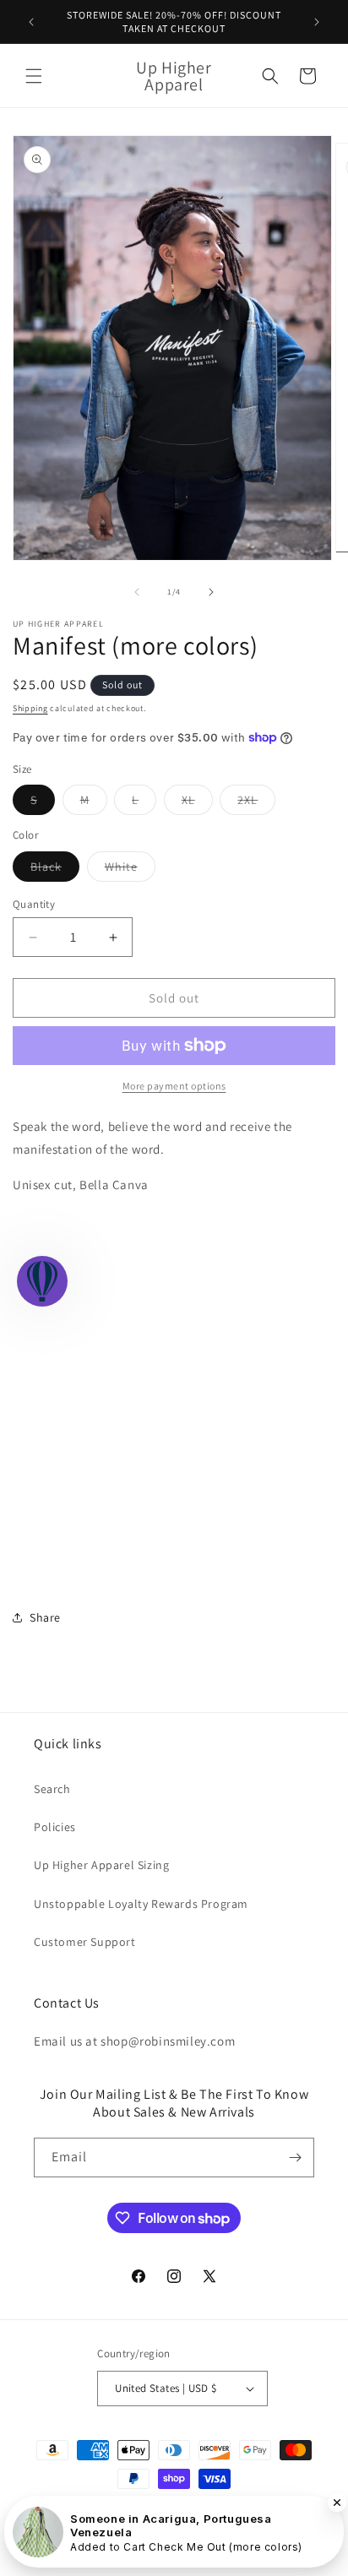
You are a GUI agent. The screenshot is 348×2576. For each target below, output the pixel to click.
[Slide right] (211, 592)
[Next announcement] (317, 22)
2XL (256, 803)
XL (197, 803)
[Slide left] (137, 592)
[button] (34, 76)
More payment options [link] (174, 1086)
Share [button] (45, 1617)
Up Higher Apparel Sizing (101, 1865)
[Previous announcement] (31, 22)
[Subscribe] (295, 2158)
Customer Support (85, 1942)
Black (55, 870)
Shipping (30, 708)
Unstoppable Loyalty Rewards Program (141, 1904)
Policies (55, 1827)
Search (52, 1789)
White (130, 870)
